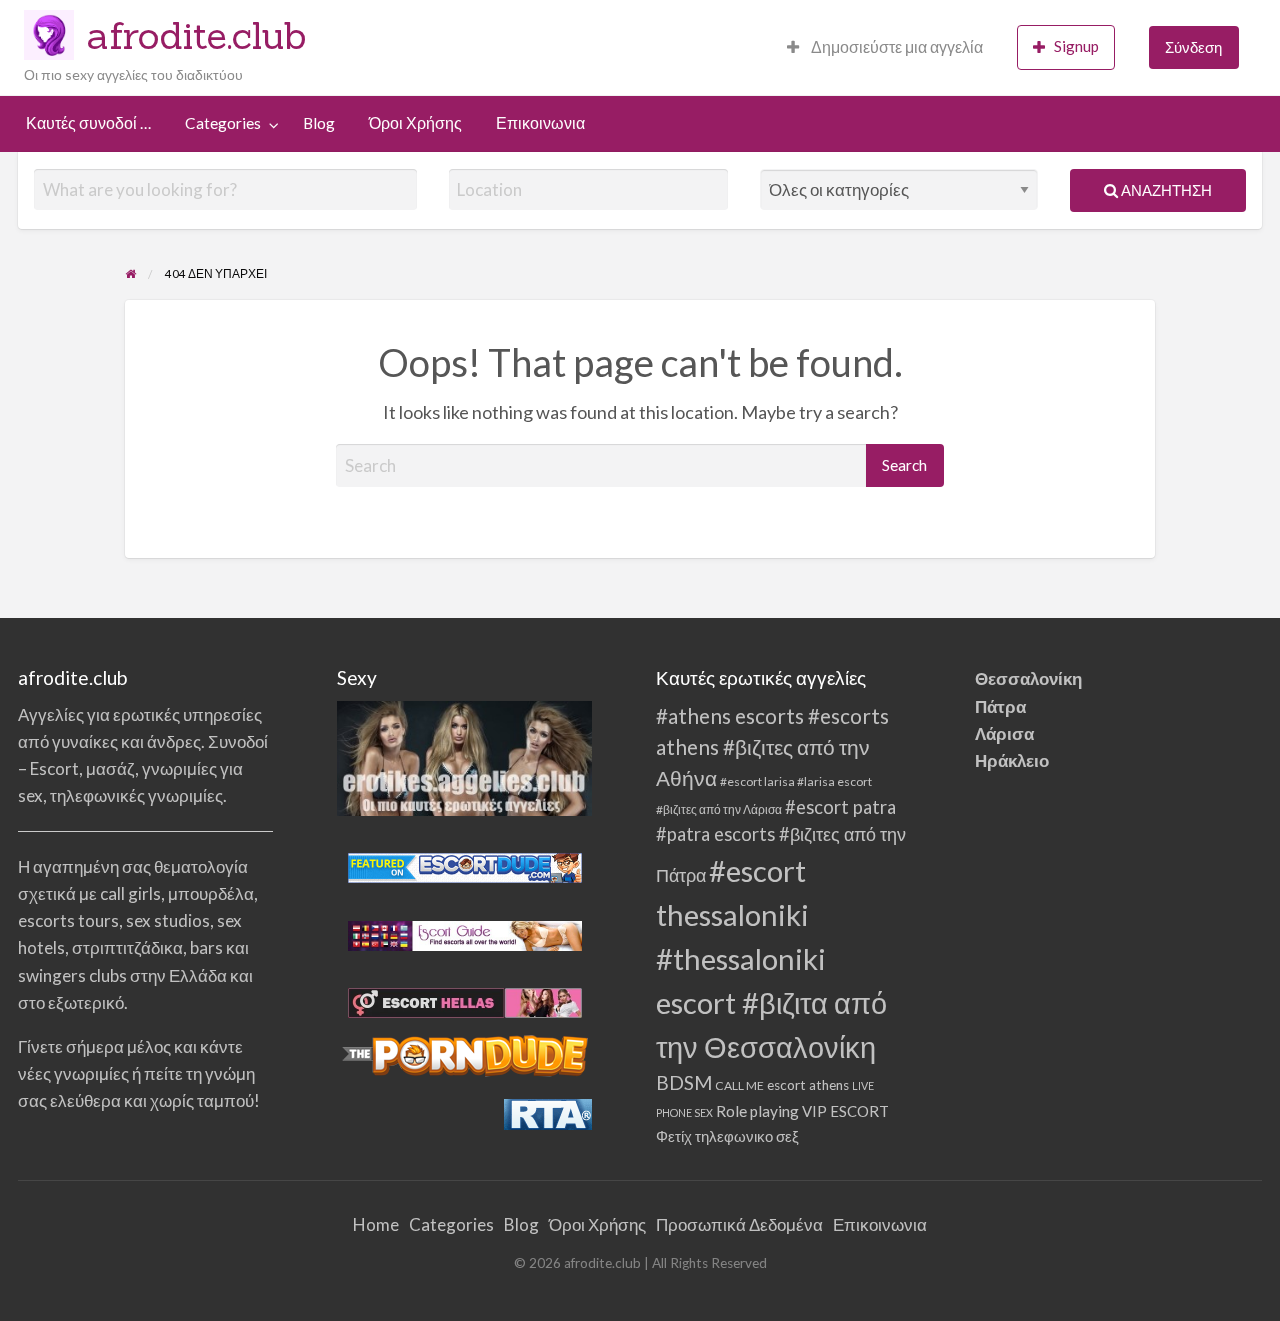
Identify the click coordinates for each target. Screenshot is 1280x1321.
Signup (1076, 46)
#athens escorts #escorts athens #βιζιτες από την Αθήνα (772, 747)
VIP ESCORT (845, 1111)
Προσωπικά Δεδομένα (739, 1224)
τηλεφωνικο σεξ (747, 1136)
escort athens (808, 1085)
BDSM (684, 1082)
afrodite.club (197, 35)
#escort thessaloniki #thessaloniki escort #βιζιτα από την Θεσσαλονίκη (771, 958)
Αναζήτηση (1165, 190)
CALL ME (739, 1085)
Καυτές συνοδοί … (88, 123)
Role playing (757, 1111)
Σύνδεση (1193, 47)
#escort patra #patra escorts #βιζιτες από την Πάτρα (781, 841)
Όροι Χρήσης (415, 123)
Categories (223, 123)
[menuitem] (885, 47)
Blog (319, 123)
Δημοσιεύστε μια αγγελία (895, 47)
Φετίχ (674, 1136)
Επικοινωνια (540, 123)
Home (376, 1224)
